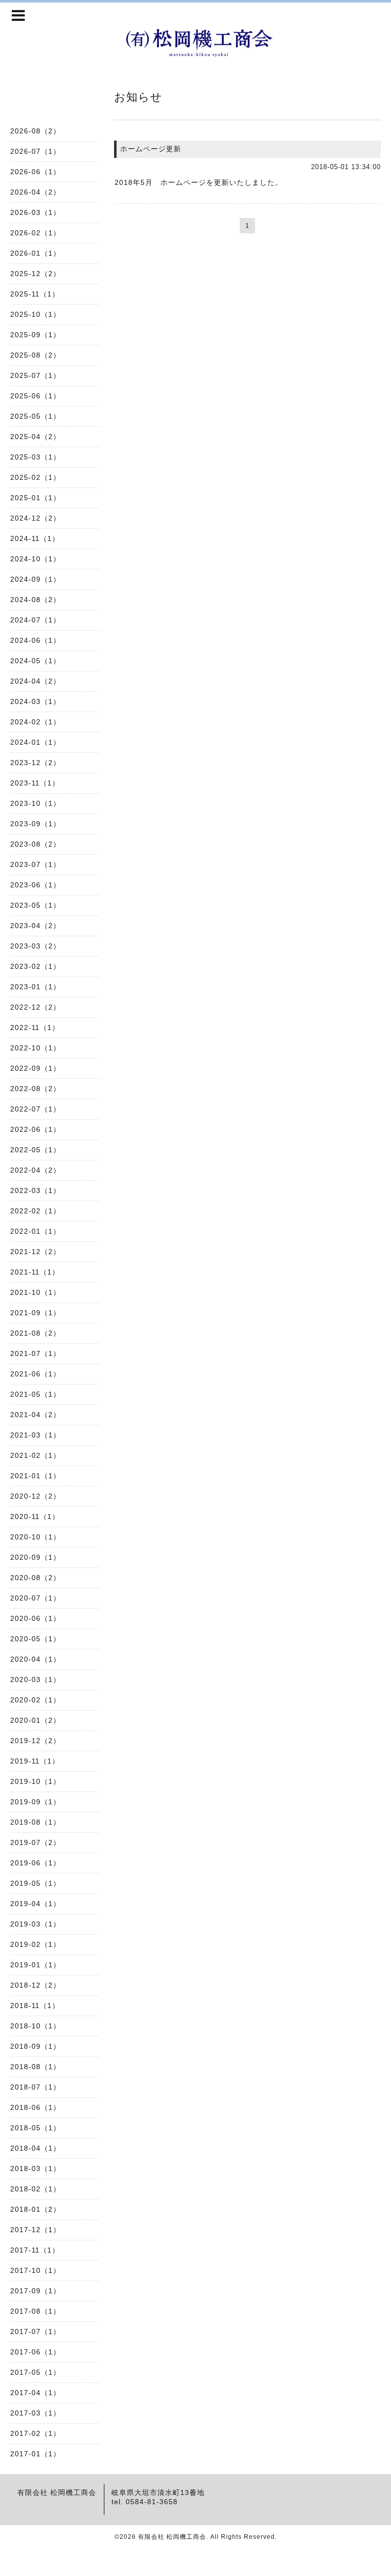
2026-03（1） (35, 212)
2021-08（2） (35, 1333)
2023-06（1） (35, 885)
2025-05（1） (35, 416)
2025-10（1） (35, 314)
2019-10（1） (35, 1781)
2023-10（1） (35, 803)
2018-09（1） (35, 2046)
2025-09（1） (35, 335)
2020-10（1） (35, 1537)
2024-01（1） (35, 742)
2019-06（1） (35, 1863)
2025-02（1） (35, 477)
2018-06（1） (35, 2107)
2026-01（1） (35, 253)
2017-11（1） (35, 2250)
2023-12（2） (35, 763)
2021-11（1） (35, 1272)
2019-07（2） (35, 1842)
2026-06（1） (35, 172)
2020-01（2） (35, 1720)
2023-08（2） (35, 844)
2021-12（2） (35, 1252)
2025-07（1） (35, 375)
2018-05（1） (35, 2128)
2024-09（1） (35, 579)
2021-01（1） (35, 1476)
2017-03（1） (35, 2413)
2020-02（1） (35, 1700)
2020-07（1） (35, 1598)
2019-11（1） (35, 1761)
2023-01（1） (35, 987)
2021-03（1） (35, 1435)
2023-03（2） (35, 946)
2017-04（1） (35, 2393)
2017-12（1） (35, 2230)
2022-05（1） (35, 1150)
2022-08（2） (35, 1089)
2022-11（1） (35, 1027)
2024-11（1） (35, 538)
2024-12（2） (35, 518)
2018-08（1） (35, 2067)
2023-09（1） (35, 824)
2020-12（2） (35, 1496)
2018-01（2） (35, 2209)
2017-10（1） (35, 2270)
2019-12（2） (35, 1741)
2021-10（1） (35, 1292)
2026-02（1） (35, 233)
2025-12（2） (35, 274)
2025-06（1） (35, 396)
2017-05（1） (35, 2372)
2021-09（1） (35, 1313)
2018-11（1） (35, 2005)
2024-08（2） (35, 600)
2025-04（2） (35, 437)
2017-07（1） (35, 2331)
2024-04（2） (35, 681)
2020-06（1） (35, 1618)
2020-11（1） (35, 1516)
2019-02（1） (35, 1944)
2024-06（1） (35, 640)
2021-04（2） (35, 1415)
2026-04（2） (35, 192)
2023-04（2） (35, 926)
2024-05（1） (35, 661)
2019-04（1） (35, 1904)
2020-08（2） (35, 1578)
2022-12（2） (35, 1007)
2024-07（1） (35, 620)
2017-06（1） (35, 2352)
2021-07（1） (35, 1353)
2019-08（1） (35, 1822)
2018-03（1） (35, 2168)
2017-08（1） (35, 2311)
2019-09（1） (35, 1802)
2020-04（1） (35, 1659)
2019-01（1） (35, 1965)
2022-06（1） (35, 1129)
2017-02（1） (35, 2433)
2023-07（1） (35, 864)
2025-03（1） (35, 457)
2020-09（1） (35, 1557)
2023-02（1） (35, 966)
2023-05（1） (35, 905)
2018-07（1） (35, 2087)
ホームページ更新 (151, 149)
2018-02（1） (35, 2189)
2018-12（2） (35, 1985)
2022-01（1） (35, 1231)
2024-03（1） (35, 701)
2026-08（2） (35, 131)
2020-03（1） (35, 1679)
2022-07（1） (35, 1109)
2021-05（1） (35, 1394)
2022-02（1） (35, 1211)
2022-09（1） (35, 1068)
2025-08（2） (35, 355)
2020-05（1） (35, 1639)
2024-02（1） (35, 722)
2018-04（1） (35, 2148)
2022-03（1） (35, 1190)
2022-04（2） (35, 1170)
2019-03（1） (35, 1924)
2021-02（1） (35, 1455)
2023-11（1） (35, 783)
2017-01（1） (35, 2454)
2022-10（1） (35, 1048)
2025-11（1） (35, 294)
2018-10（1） (35, 2026)
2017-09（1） (35, 2291)
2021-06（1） (35, 1374)
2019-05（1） (35, 1883)
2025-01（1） (35, 498)
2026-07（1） (35, 151)
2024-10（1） (35, 559)
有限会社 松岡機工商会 (172, 2537)
